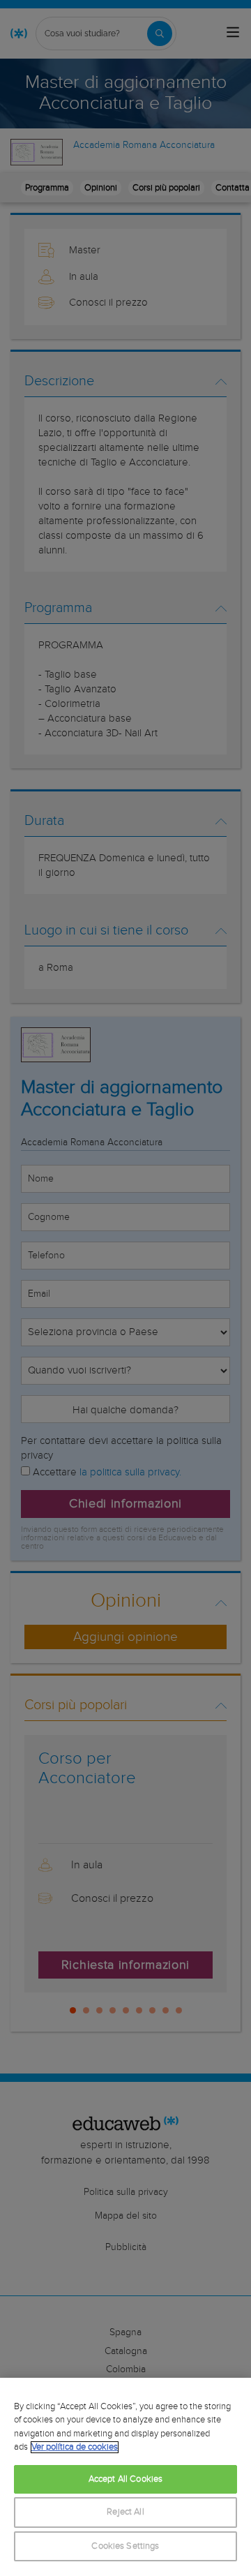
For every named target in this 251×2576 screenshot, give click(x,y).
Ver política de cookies (75, 2447)
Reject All (125, 2512)
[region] (125, 2477)
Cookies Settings (125, 2546)
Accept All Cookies (125, 2479)
